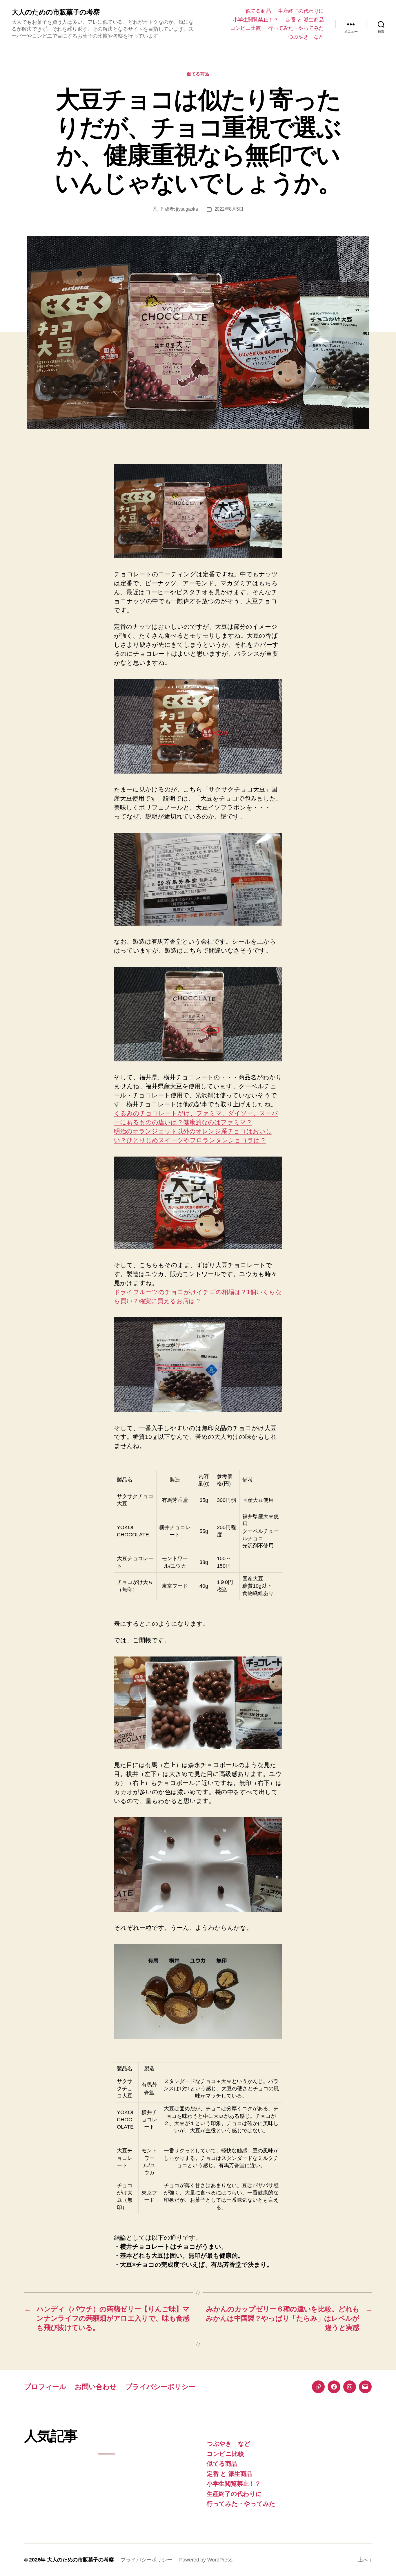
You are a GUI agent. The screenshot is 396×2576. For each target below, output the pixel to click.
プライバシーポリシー (160, 2387)
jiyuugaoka (187, 209)
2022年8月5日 (229, 209)
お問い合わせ (96, 2387)
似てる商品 (258, 11)
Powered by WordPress (206, 2560)
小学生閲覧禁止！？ (256, 20)
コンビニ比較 (245, 28)
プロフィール (45, 2387)
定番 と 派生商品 (305, 20)
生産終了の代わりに (301, 11)
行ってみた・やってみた (296, 28)
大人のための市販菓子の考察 (56, 12)
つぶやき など (306, 37)
